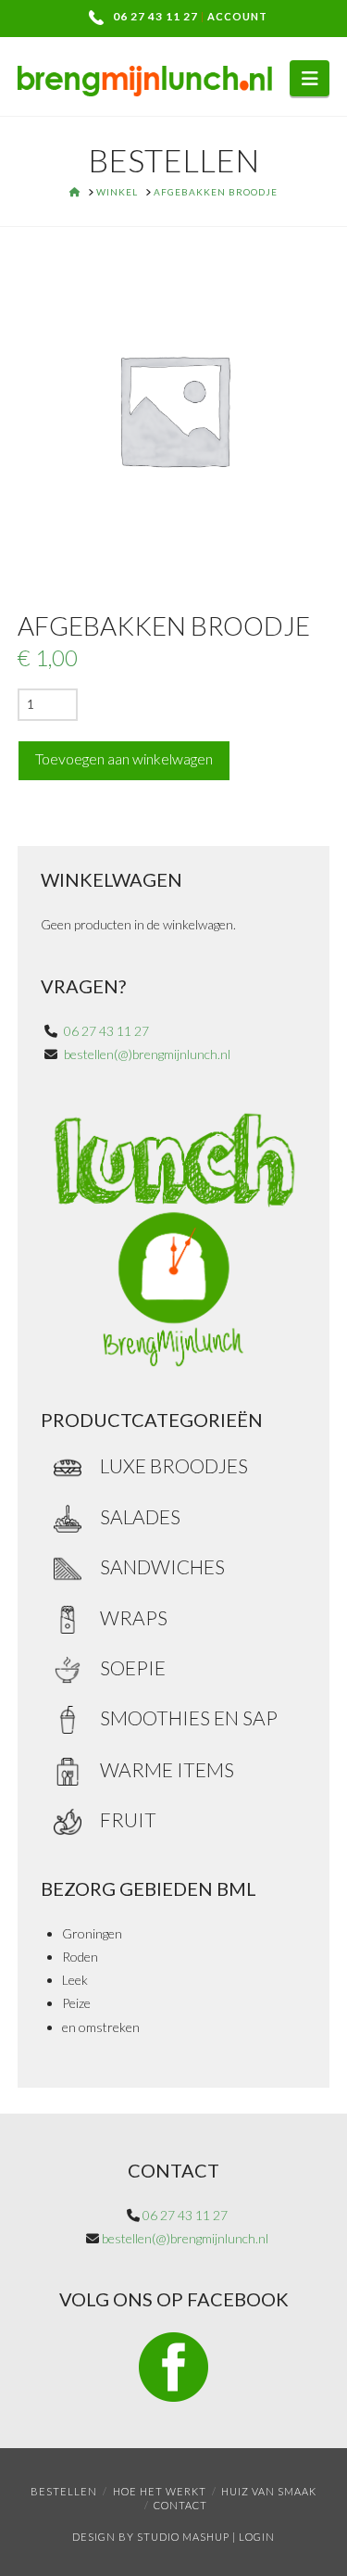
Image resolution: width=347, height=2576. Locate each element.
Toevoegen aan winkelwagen (124, 758)
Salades (140, 1516)
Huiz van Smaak (269, 2491)
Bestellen (64, 2491)
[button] (310, 78)
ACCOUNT (237, 16)
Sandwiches (162, 1566)
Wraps (134, 1617)
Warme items (167, 1769)
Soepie (133, 1667)
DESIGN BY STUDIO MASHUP (151, 2537)
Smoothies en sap (189, 1717)
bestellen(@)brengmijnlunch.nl (147, 1054)
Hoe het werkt (160, 2491)
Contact (180, 2505)
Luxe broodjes (174, 1465)
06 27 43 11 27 (155, 16)
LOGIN (257, 2537)
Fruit (128, 1819)
